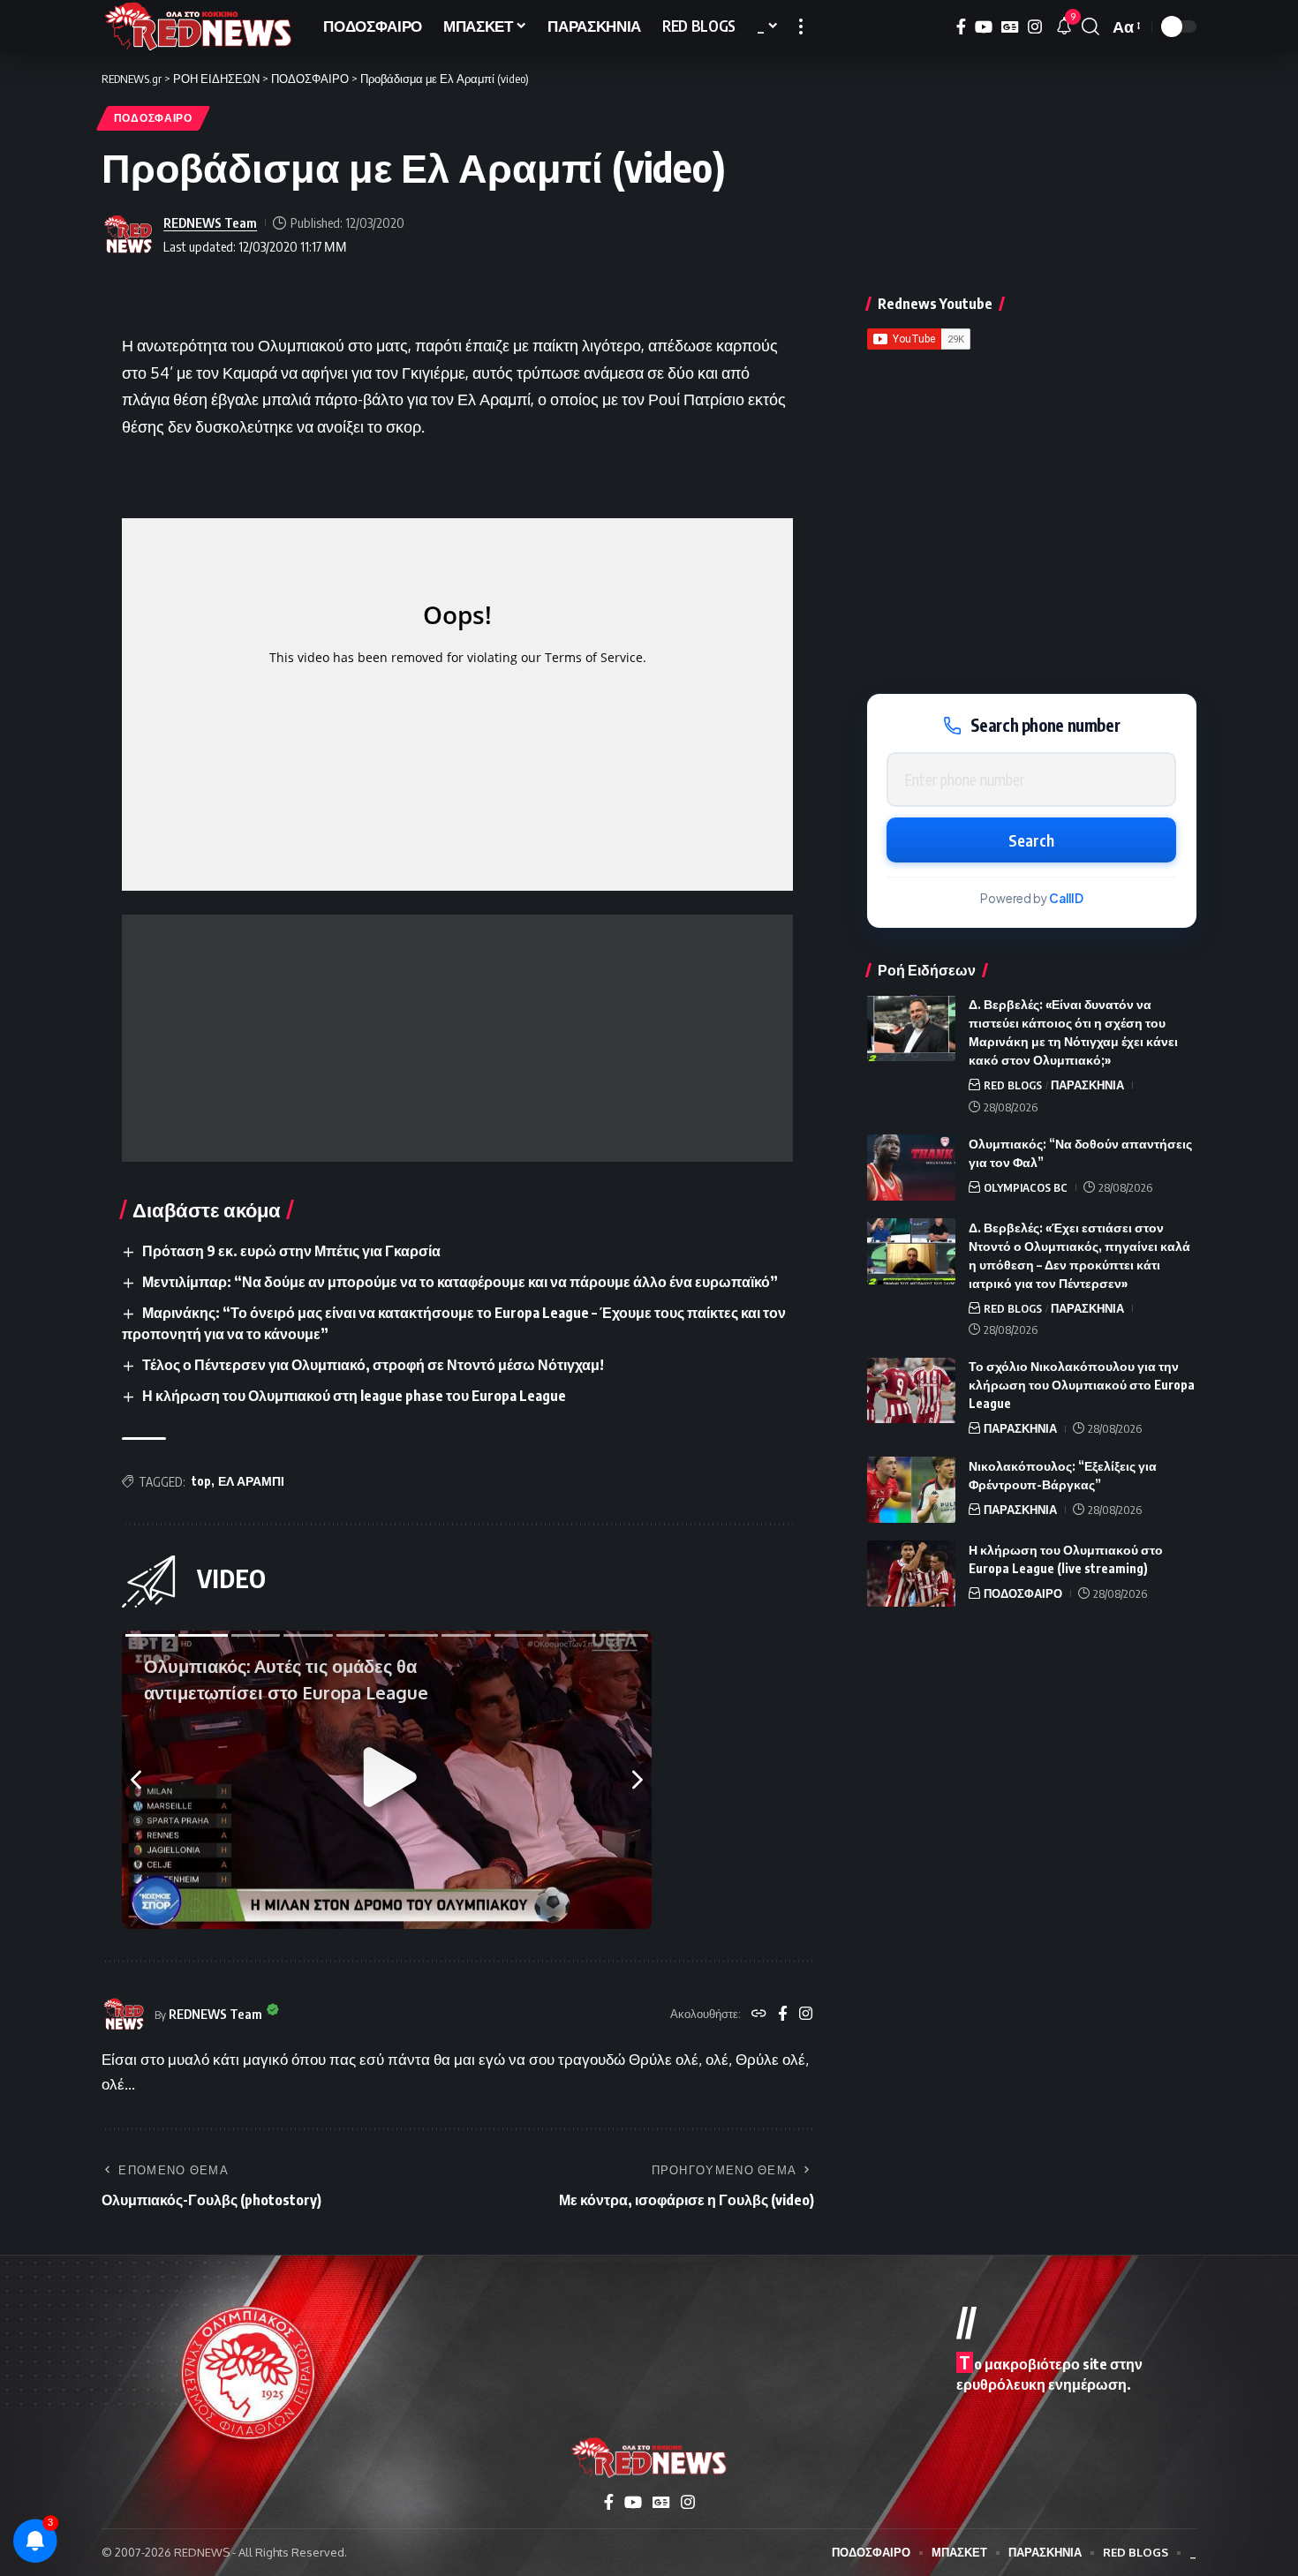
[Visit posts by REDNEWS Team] (128, 235)
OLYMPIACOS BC (1026, 1187)
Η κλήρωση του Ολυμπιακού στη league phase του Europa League (354, 1396)
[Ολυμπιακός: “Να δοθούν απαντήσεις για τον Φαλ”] (911, 1167)
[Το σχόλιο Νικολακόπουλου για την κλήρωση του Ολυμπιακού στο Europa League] (911, 1391)
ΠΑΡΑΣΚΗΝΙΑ (1087, 1085)
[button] (801, 26)
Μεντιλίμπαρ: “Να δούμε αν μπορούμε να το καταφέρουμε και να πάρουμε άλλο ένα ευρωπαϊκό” (460, 1282)
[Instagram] (1035, 27)
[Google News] (1010, 27)
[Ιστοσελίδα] (759, 2015)
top (201, 1481)
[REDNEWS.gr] (198, 26)
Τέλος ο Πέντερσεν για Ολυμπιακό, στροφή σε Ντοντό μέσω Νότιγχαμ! (373, 1365)
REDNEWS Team (210, 222)
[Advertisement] (457, 1038)
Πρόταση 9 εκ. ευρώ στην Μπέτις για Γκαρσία (291, 1251)
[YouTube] (984, 27)
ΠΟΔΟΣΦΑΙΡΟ (153, 118)
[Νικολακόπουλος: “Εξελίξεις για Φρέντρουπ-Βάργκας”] (911, 1490)
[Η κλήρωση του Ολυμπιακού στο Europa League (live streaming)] (911, 1574)
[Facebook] (961, 27)
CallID (1066, 899)
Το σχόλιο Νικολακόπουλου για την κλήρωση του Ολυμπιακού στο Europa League (1082, 1386)
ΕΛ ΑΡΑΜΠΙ (251, 1481)
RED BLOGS (1013, 1085)
